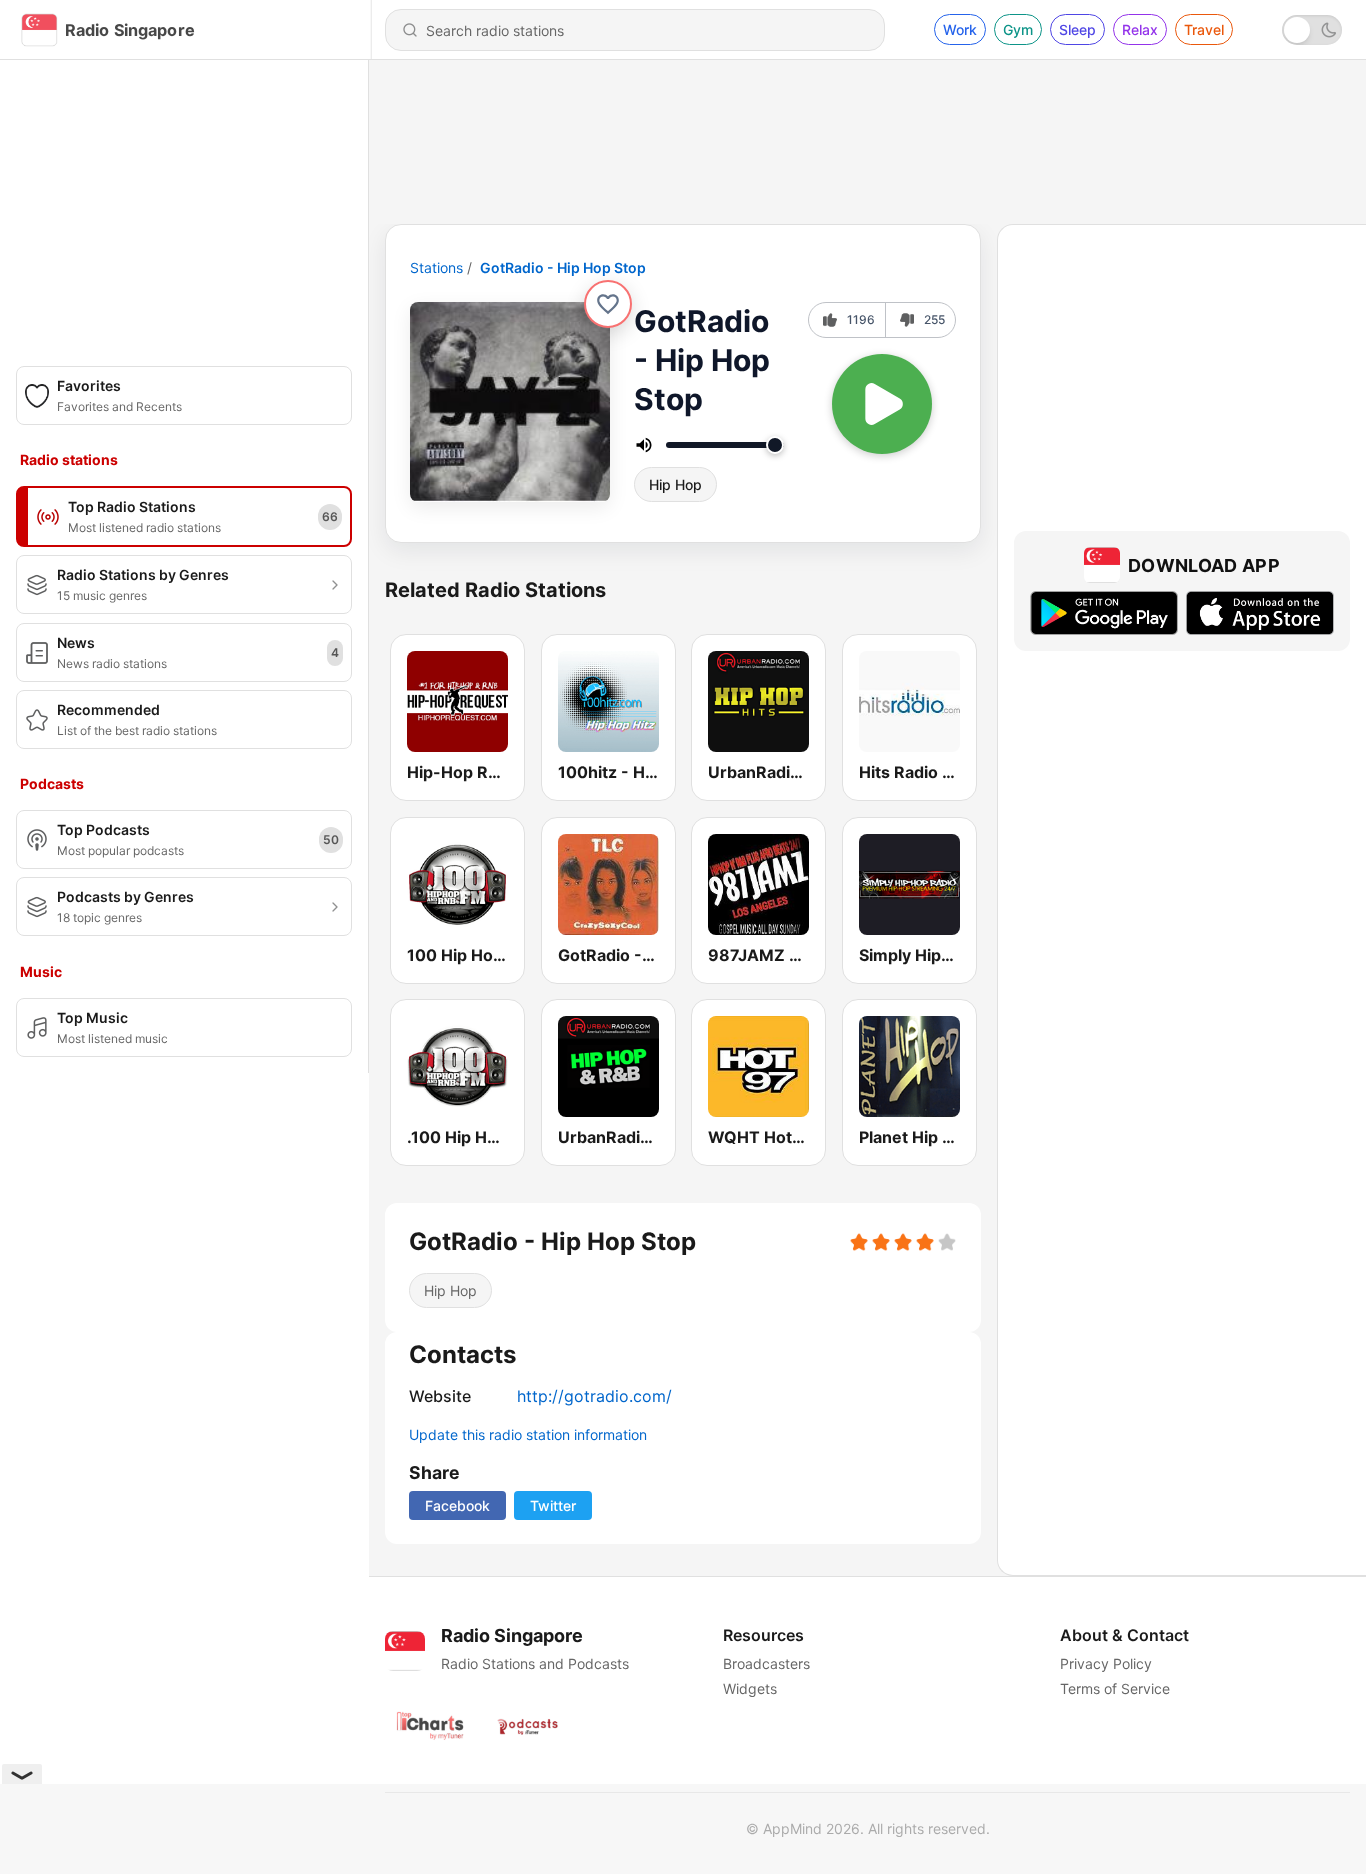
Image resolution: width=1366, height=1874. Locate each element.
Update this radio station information (528, 1434)
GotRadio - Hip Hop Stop (563, 267)
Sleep (1077, 29)
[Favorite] (608, 304)
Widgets (750, 1688)
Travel (1204, 29)
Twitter (553, 1505)
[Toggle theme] (1312, 30)
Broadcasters (766, 1663)
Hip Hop (675, 484)
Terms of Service (1115, 1688)
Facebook (457, 1505)
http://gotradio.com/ (594, 1396)
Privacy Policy (1106, 1663)
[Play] (882, 404)
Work (960, 29)
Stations (436, 267)
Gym (1018, 29)
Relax (1140, 29)
